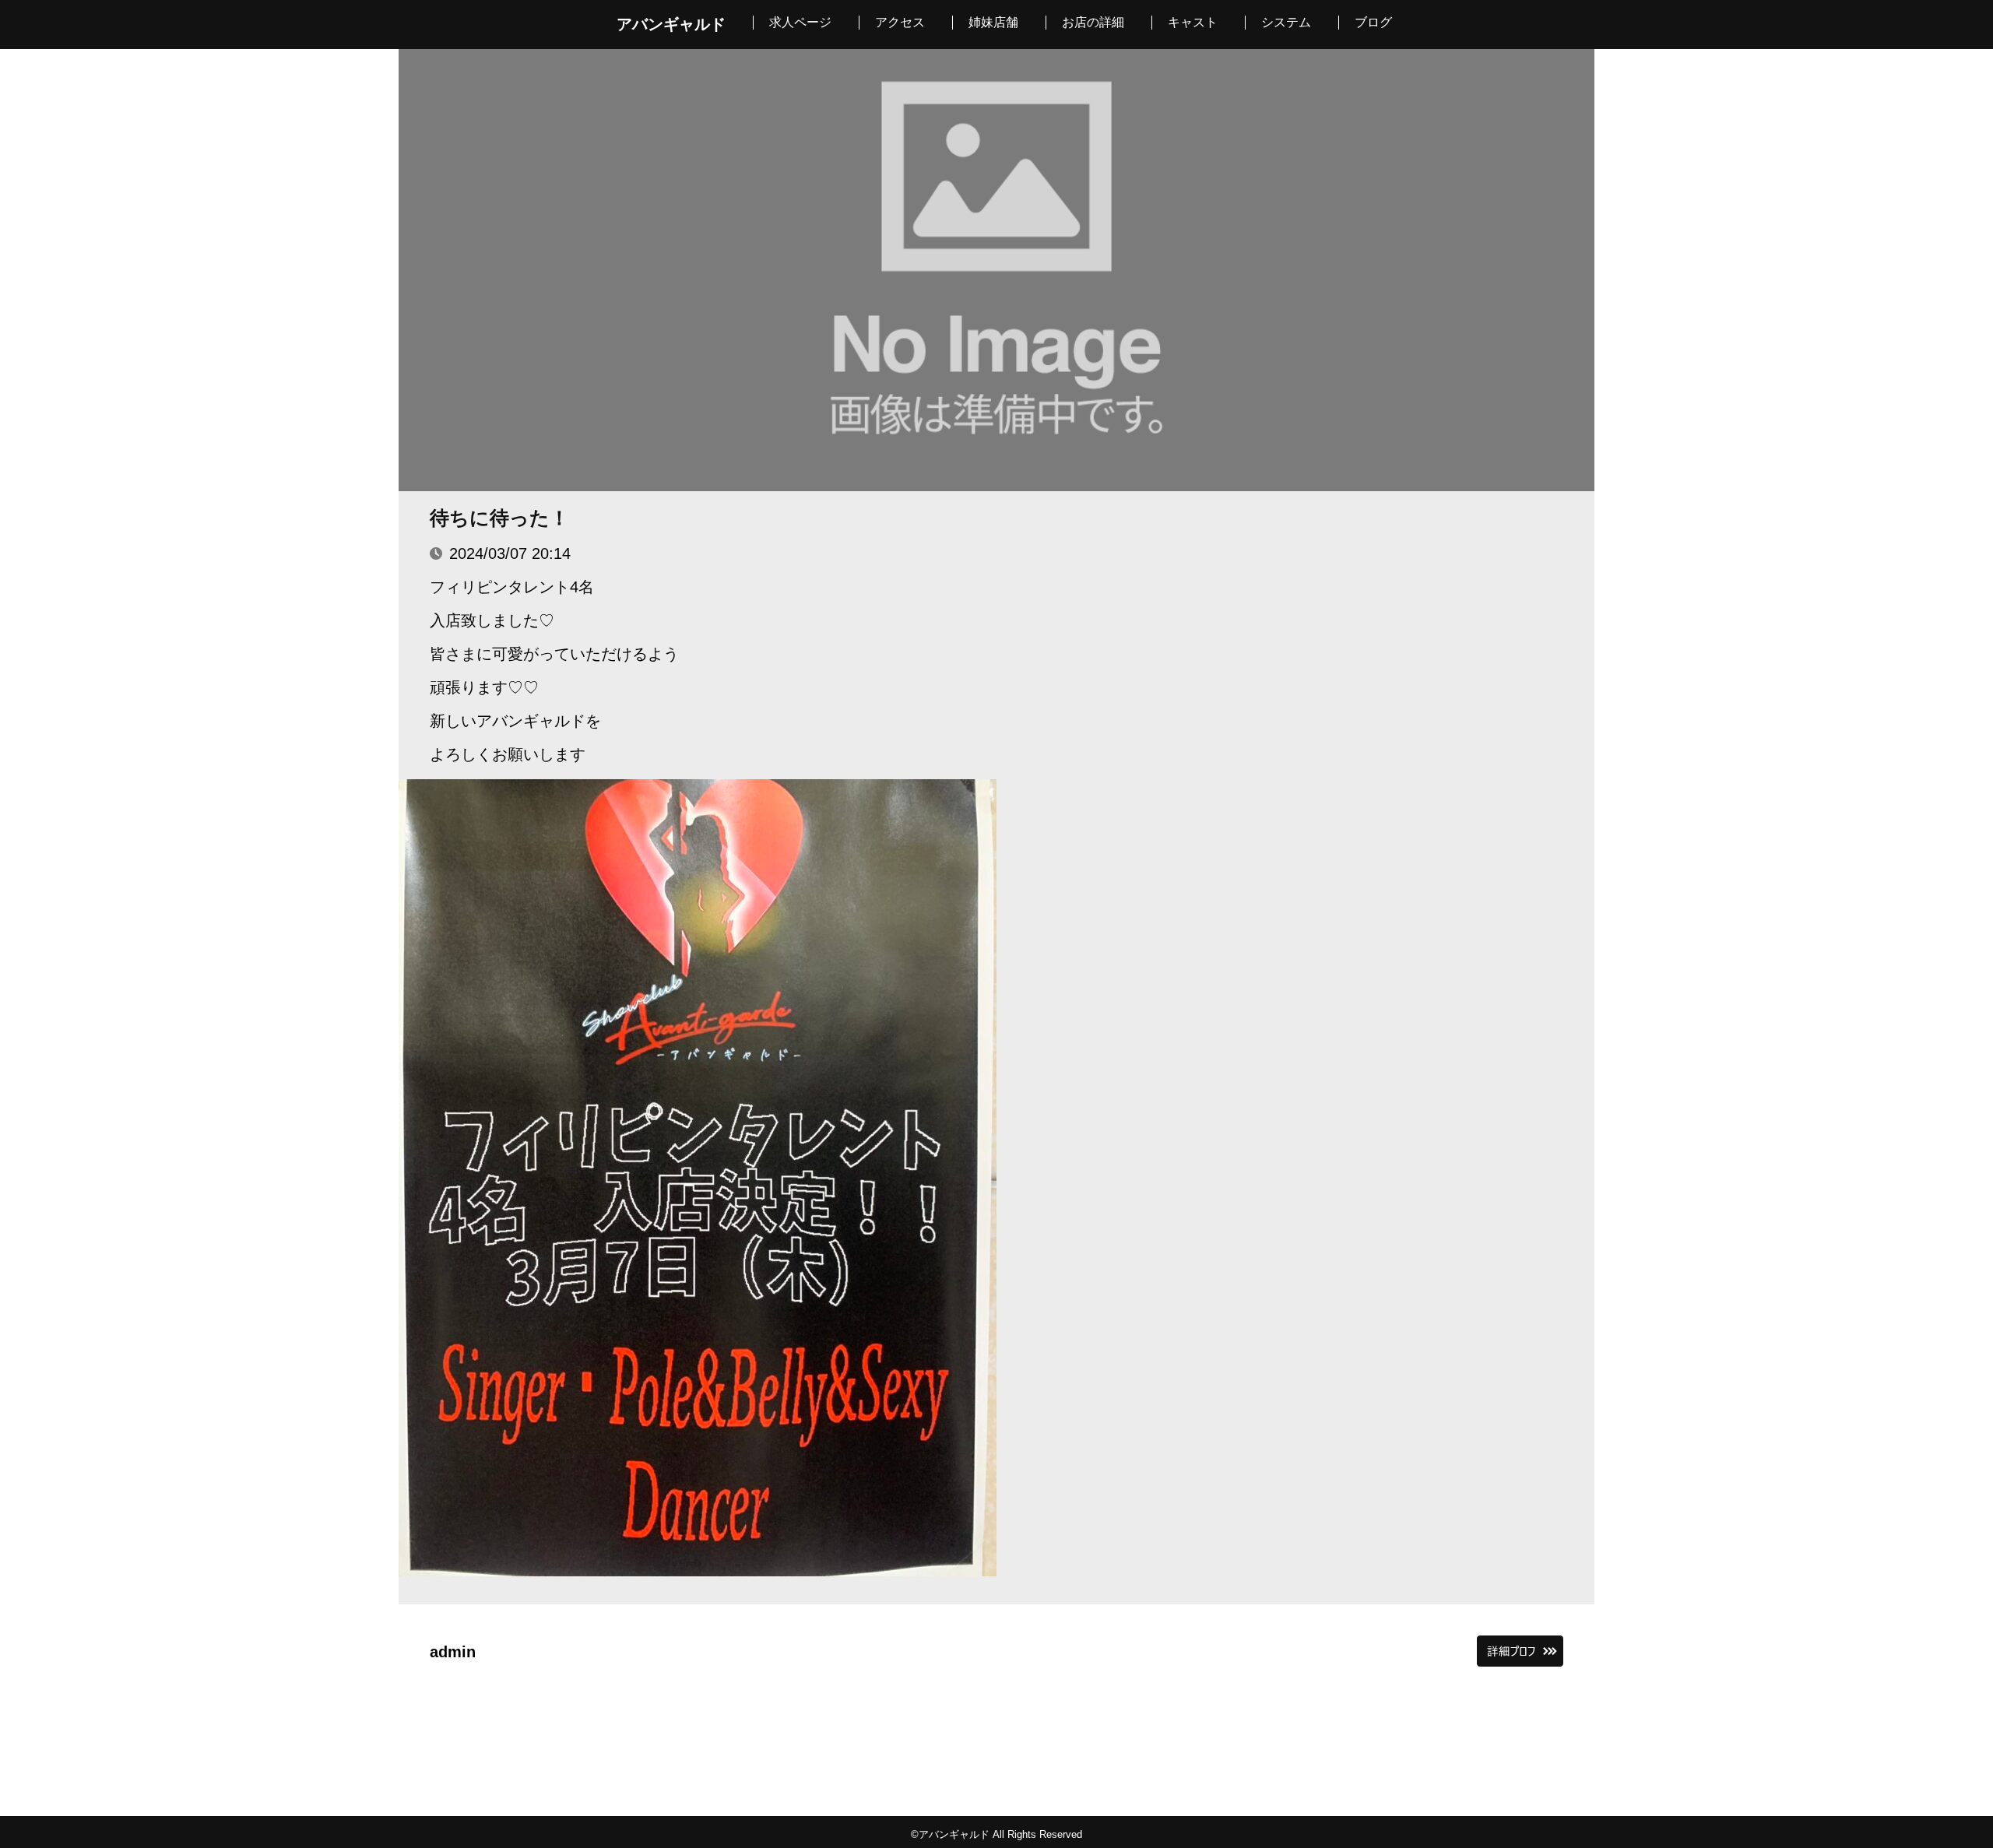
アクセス (900, 22)
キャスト (1193, 22)
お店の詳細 (1093, 22)
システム (1286, 22)
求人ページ (800, 22)
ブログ (1373, 22)
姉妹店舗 (993, 22)
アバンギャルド (671, 24)
